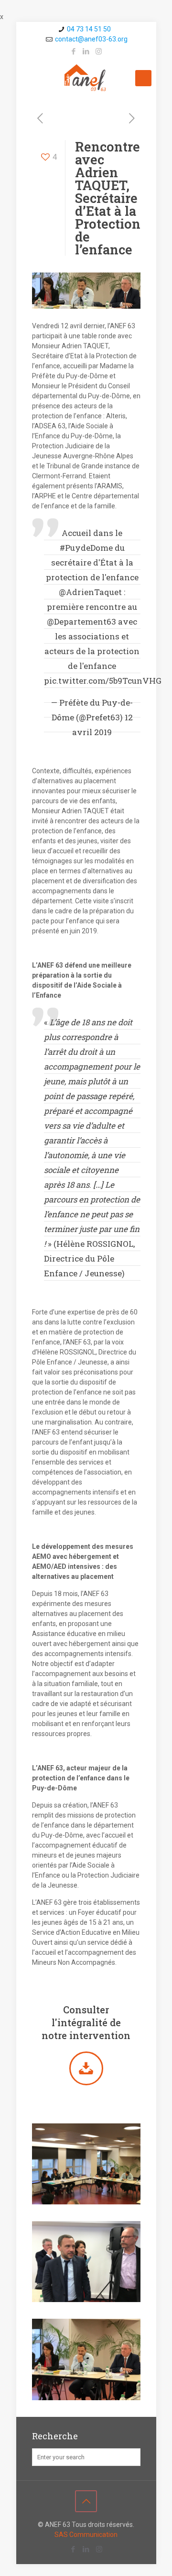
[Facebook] (74, 51)
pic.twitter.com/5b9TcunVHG (103, 681)
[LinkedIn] (86, 51)
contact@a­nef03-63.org (91, 39)
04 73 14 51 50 (89, 29)
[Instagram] (99, 51)
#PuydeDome (86, 548)
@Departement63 (81, 621)
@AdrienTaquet (90, 592)
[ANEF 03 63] (86, 78)
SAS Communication (86, 2535)
